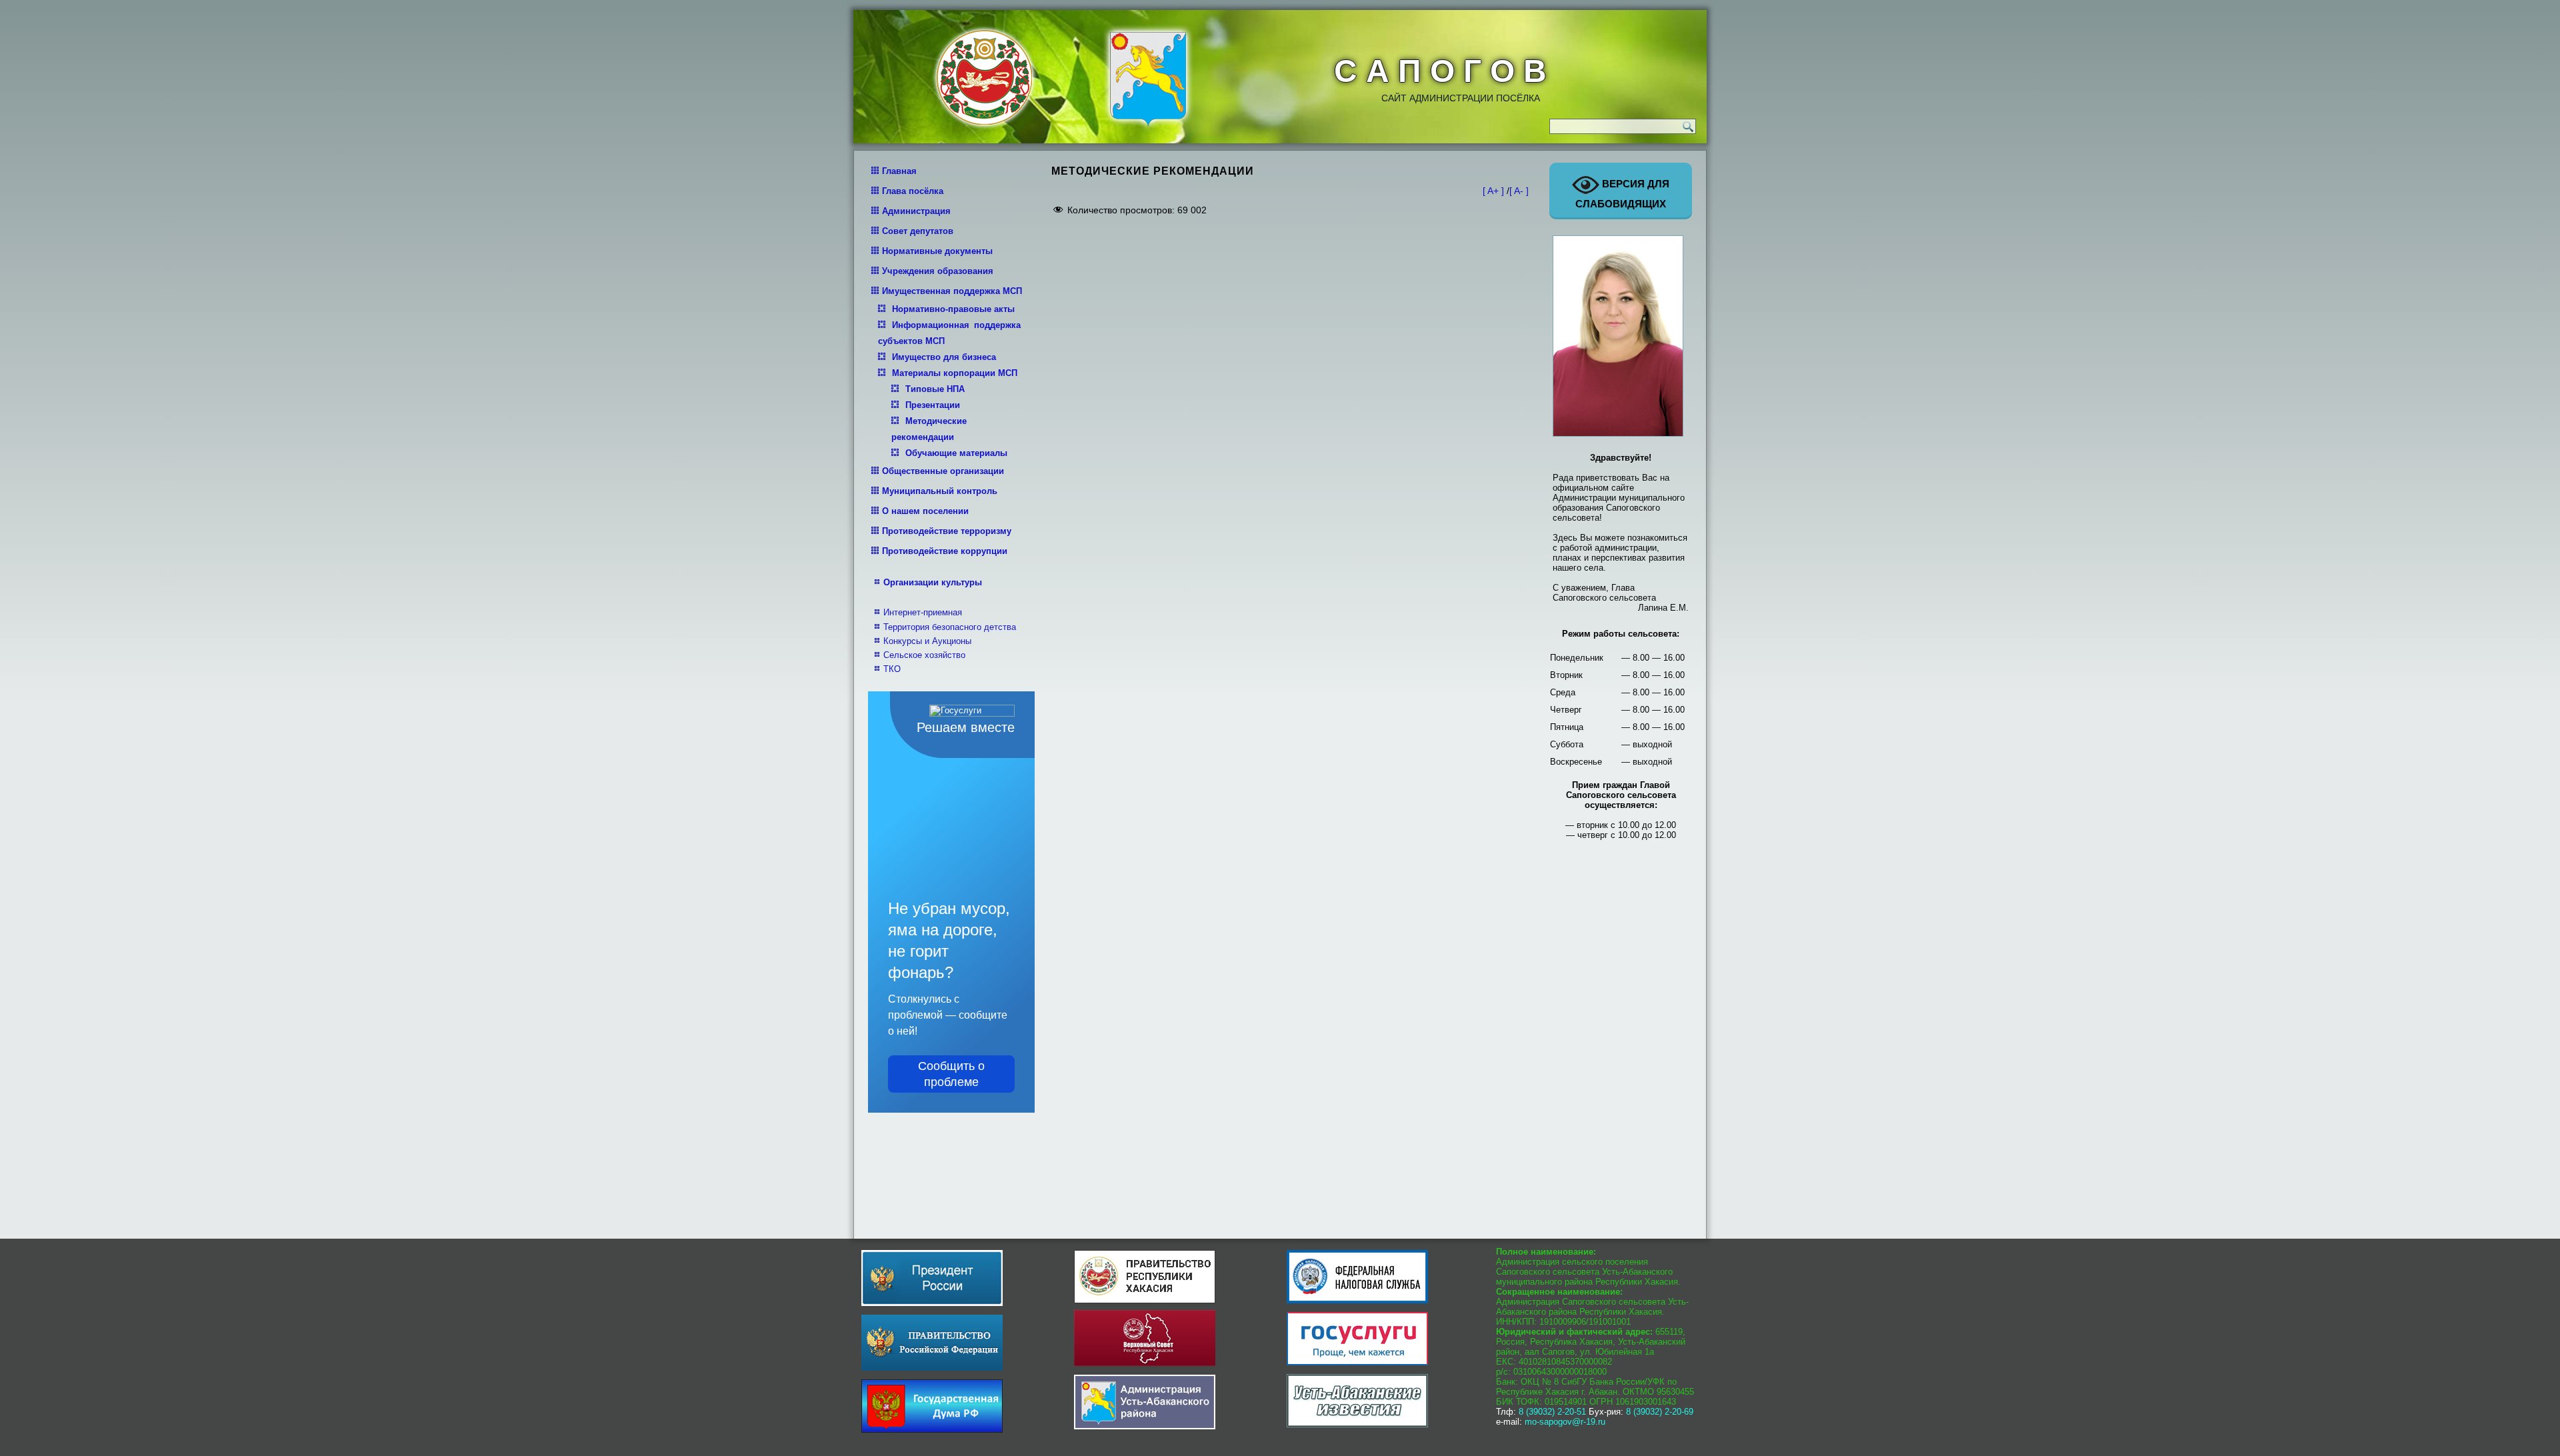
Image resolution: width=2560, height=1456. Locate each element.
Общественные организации (943, 471)
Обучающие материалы (956, 453)
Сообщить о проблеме (951, 1074)
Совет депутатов (918, 231)
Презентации (933, 405)
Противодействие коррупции (945, 551)
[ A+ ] (1495, 191)
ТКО (892, 669)
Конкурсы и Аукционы (927, 641)
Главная (899, 171)
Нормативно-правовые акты (953, 309)
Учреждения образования (938, 271)
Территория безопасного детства (950, 627)
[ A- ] (1519, 191)
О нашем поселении (925, 511)
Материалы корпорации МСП (955, 373)
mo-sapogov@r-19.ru (1565, 1422)
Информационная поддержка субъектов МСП (949, 333)
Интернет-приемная (923, 612)
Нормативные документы (937, 251)
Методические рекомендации (929, 429)
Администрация (916, 211)
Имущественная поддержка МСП (952, 291)
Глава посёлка (913, 191)
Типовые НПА (935, 389)
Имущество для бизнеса (944, 357)
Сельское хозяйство (924, 655)
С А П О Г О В (1440, 71)
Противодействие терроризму (947, 531)
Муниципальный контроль (940, 491)
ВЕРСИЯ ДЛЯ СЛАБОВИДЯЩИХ (1622, 194)
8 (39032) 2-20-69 (1660, 1412)
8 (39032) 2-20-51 (1552, 1412)
